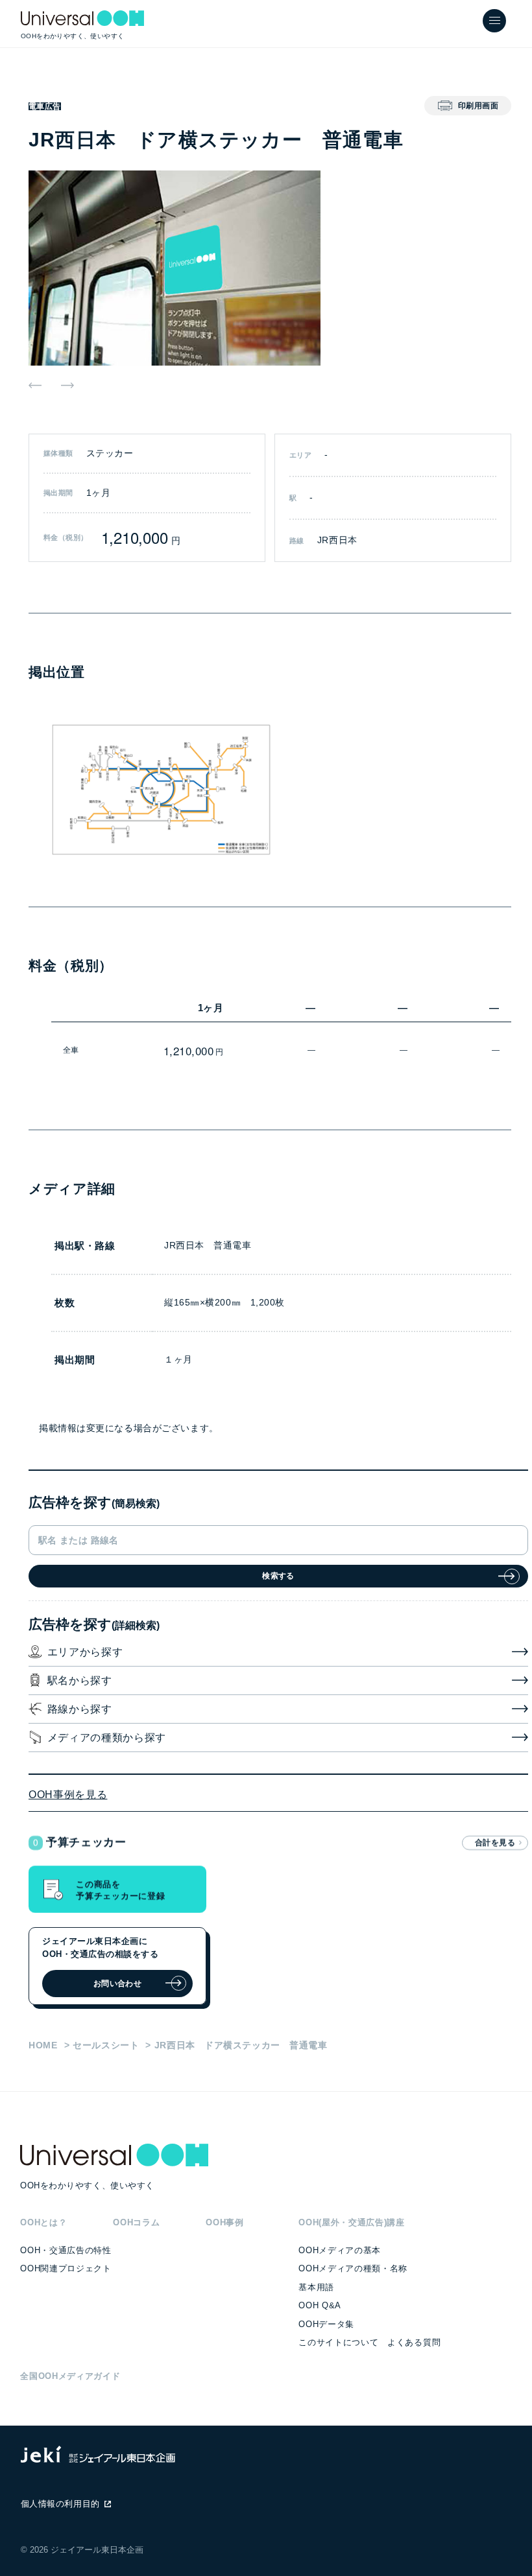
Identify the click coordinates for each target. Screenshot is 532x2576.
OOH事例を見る (68, 1795)
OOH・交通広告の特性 (66, 2250)
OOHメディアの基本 (340, 2250)
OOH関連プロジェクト (66, 2268)
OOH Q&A (320, 2305)
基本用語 (316, 2287)
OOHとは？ (43, 2222)
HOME (43, 2045)
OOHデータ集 (326, 2324)
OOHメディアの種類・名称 (353, 2268)
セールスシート (106, 2045)
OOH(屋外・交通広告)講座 (352, 2222)
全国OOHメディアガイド (70, 2376)
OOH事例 (224, 2222)
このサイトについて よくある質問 (369, 2342)
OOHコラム (136, 2222)
